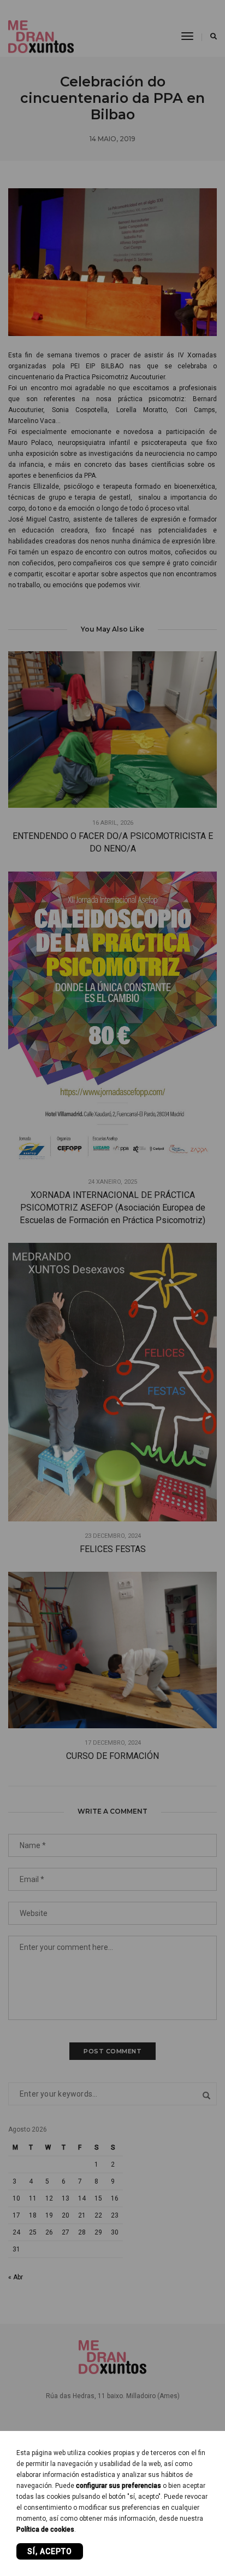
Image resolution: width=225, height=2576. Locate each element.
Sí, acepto (50, 2551)
